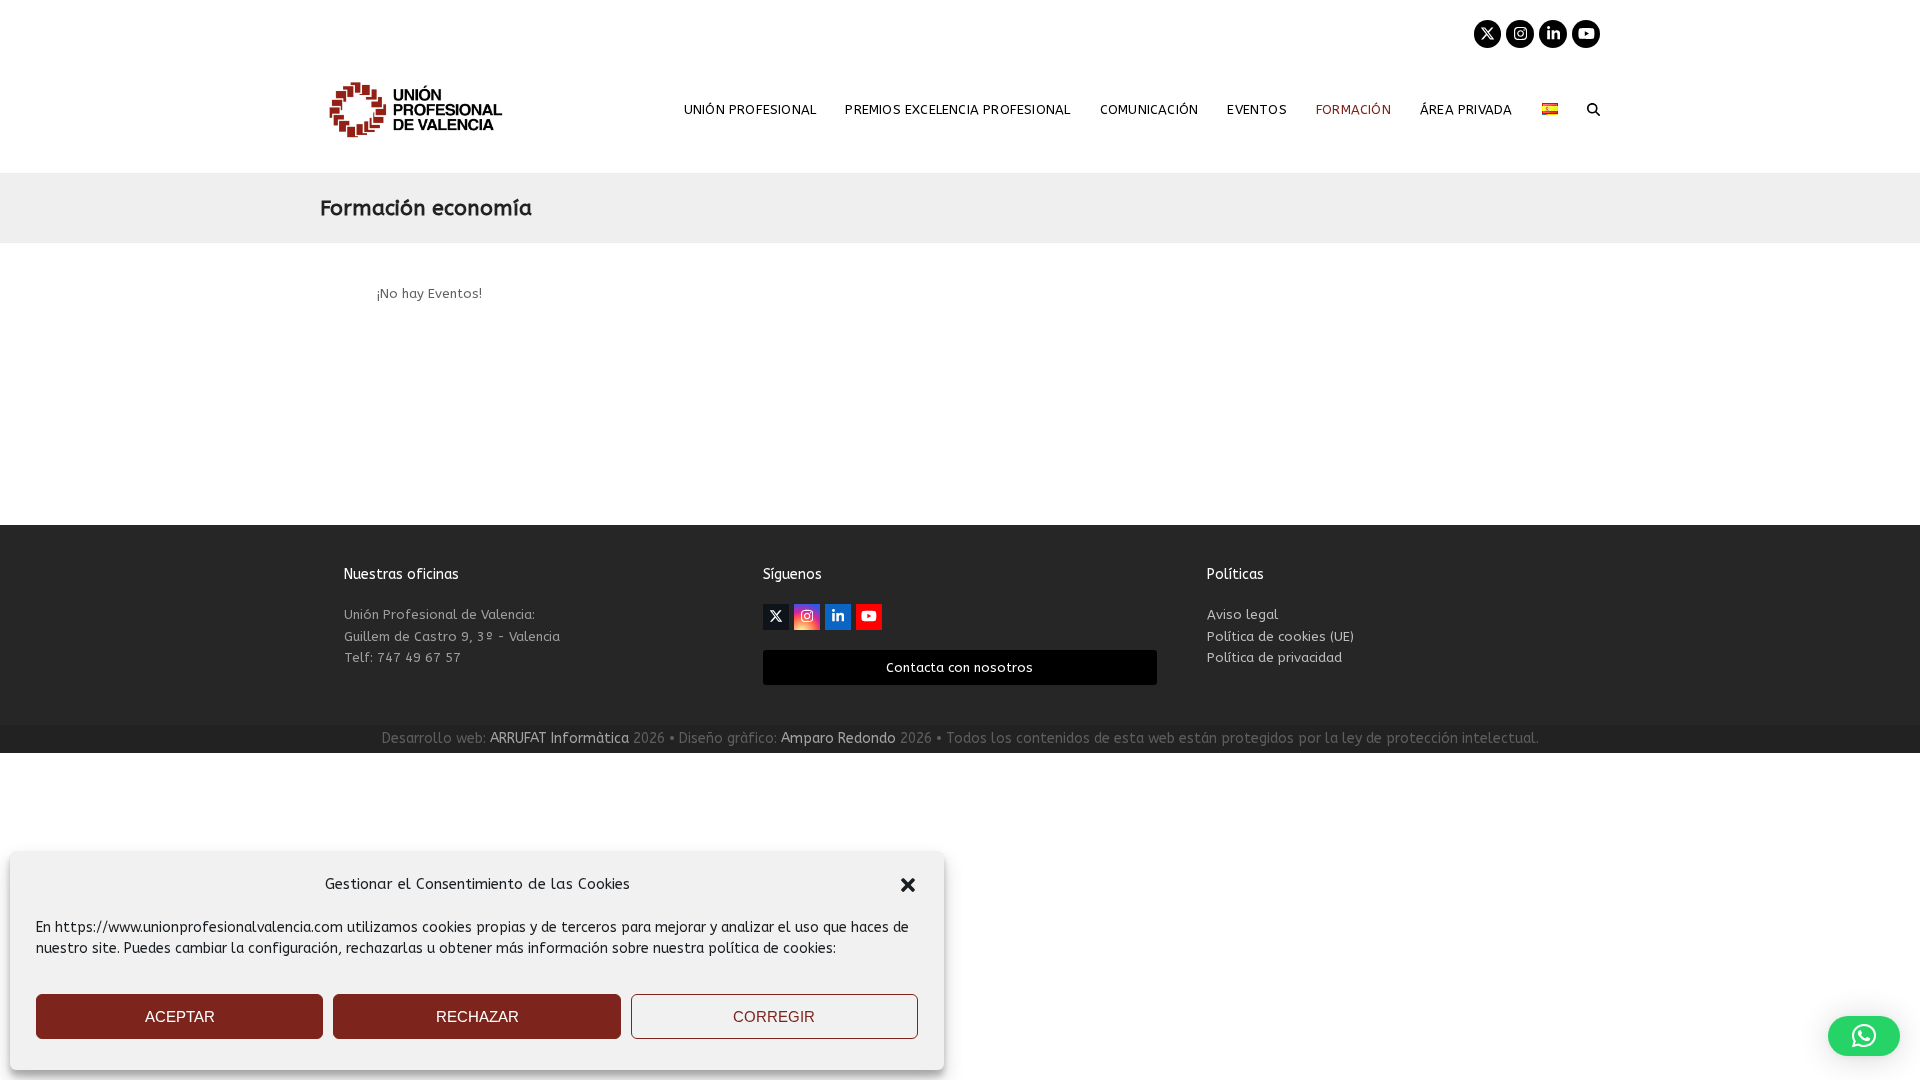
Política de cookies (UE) (1280, 636)
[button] (908, 885)
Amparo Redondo (838, 738)
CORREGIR (774, 1016)
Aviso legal (1242, 614)
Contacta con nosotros (959, 667)
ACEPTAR (180, 1016)
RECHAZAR (477, 1016)
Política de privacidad (1274, 657)
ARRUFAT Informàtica (559, 738)
